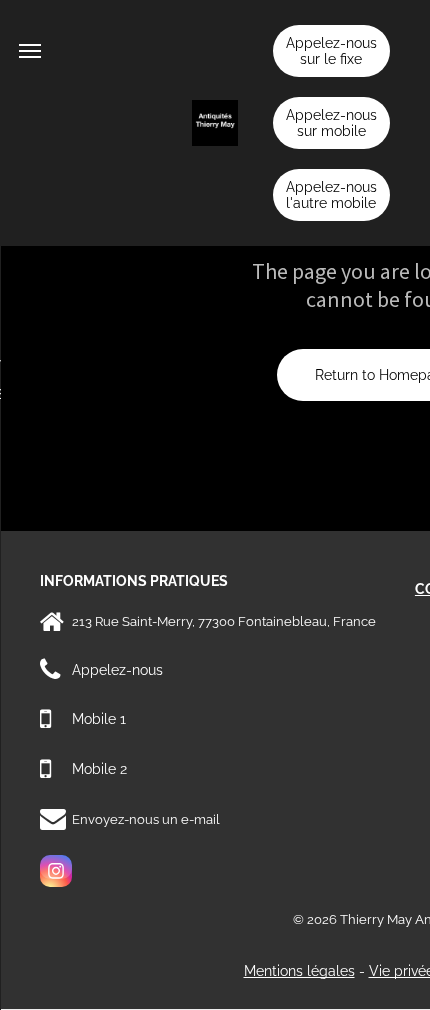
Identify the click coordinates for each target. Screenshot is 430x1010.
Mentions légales (299, 971)
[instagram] (56, 873)
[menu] (30, 51)
